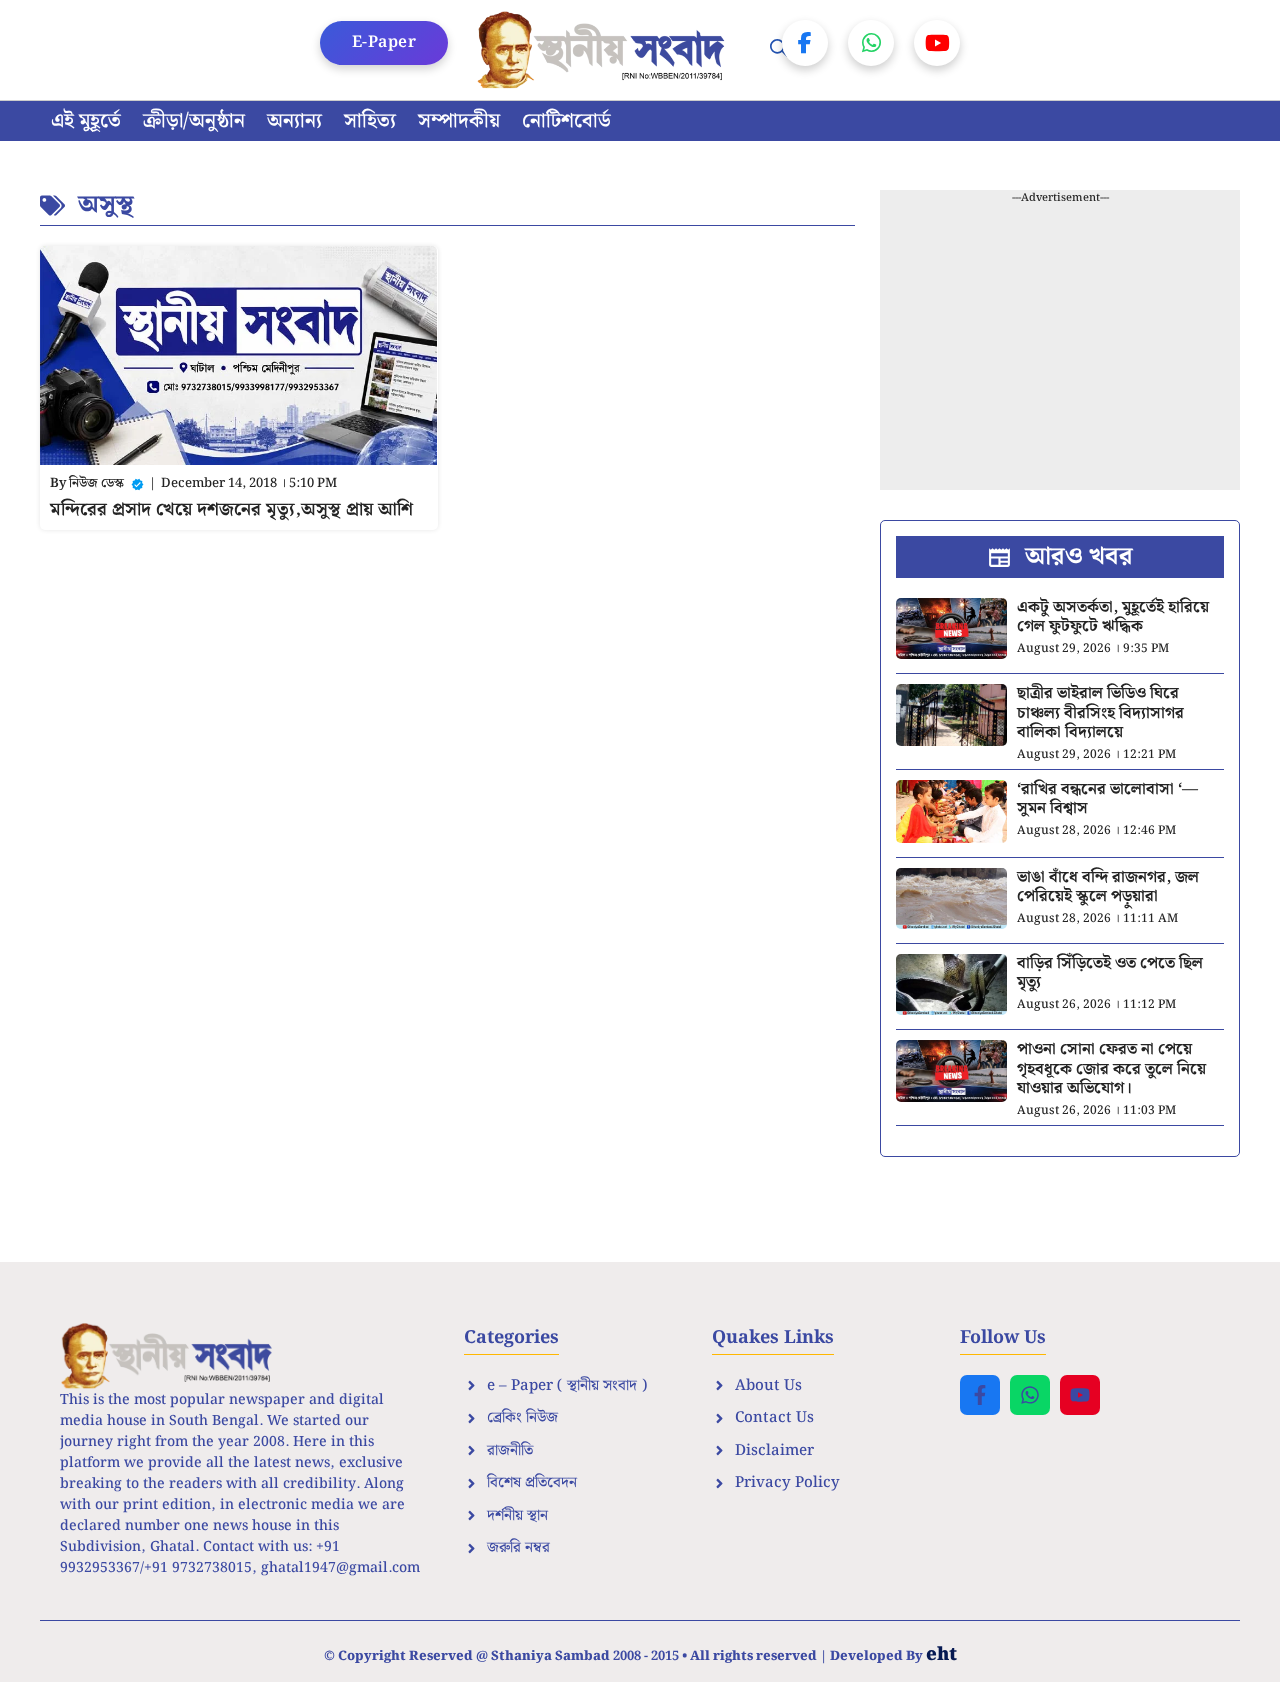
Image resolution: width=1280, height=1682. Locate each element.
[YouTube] (937, 43)
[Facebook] (805, 43)
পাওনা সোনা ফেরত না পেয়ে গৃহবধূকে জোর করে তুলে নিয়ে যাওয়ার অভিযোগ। (1111, 1068)
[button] (779, 50)
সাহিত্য (370, 121)
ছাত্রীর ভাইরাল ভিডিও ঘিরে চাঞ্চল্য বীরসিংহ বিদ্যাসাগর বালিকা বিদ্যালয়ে (1100, 712)
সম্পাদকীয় (459, 121)
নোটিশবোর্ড (566, 121)
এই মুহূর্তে (86, 121)
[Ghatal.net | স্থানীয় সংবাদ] (605, 50)
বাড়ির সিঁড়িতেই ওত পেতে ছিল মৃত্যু (1110, 973)
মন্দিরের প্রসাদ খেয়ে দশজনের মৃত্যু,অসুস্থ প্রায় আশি (231, 509)
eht (941, 1654)
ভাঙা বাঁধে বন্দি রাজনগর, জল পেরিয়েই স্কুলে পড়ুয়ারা (1108, 887)
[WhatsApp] (871, 43)
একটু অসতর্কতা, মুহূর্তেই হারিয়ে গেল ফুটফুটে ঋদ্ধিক (1113, 617)
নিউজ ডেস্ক (96, 483)
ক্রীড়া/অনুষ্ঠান (194, 121)
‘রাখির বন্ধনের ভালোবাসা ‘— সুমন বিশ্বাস (1107, 799)
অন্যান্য (294, 121)
